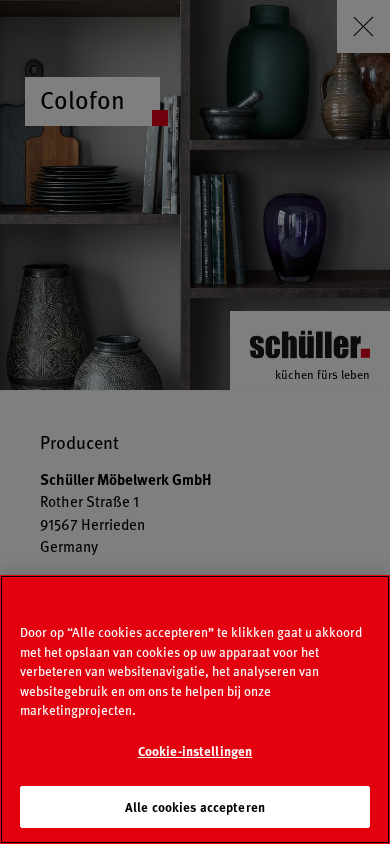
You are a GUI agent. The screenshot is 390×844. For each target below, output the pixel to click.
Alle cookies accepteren (195, 806)
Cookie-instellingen (195, 750)
